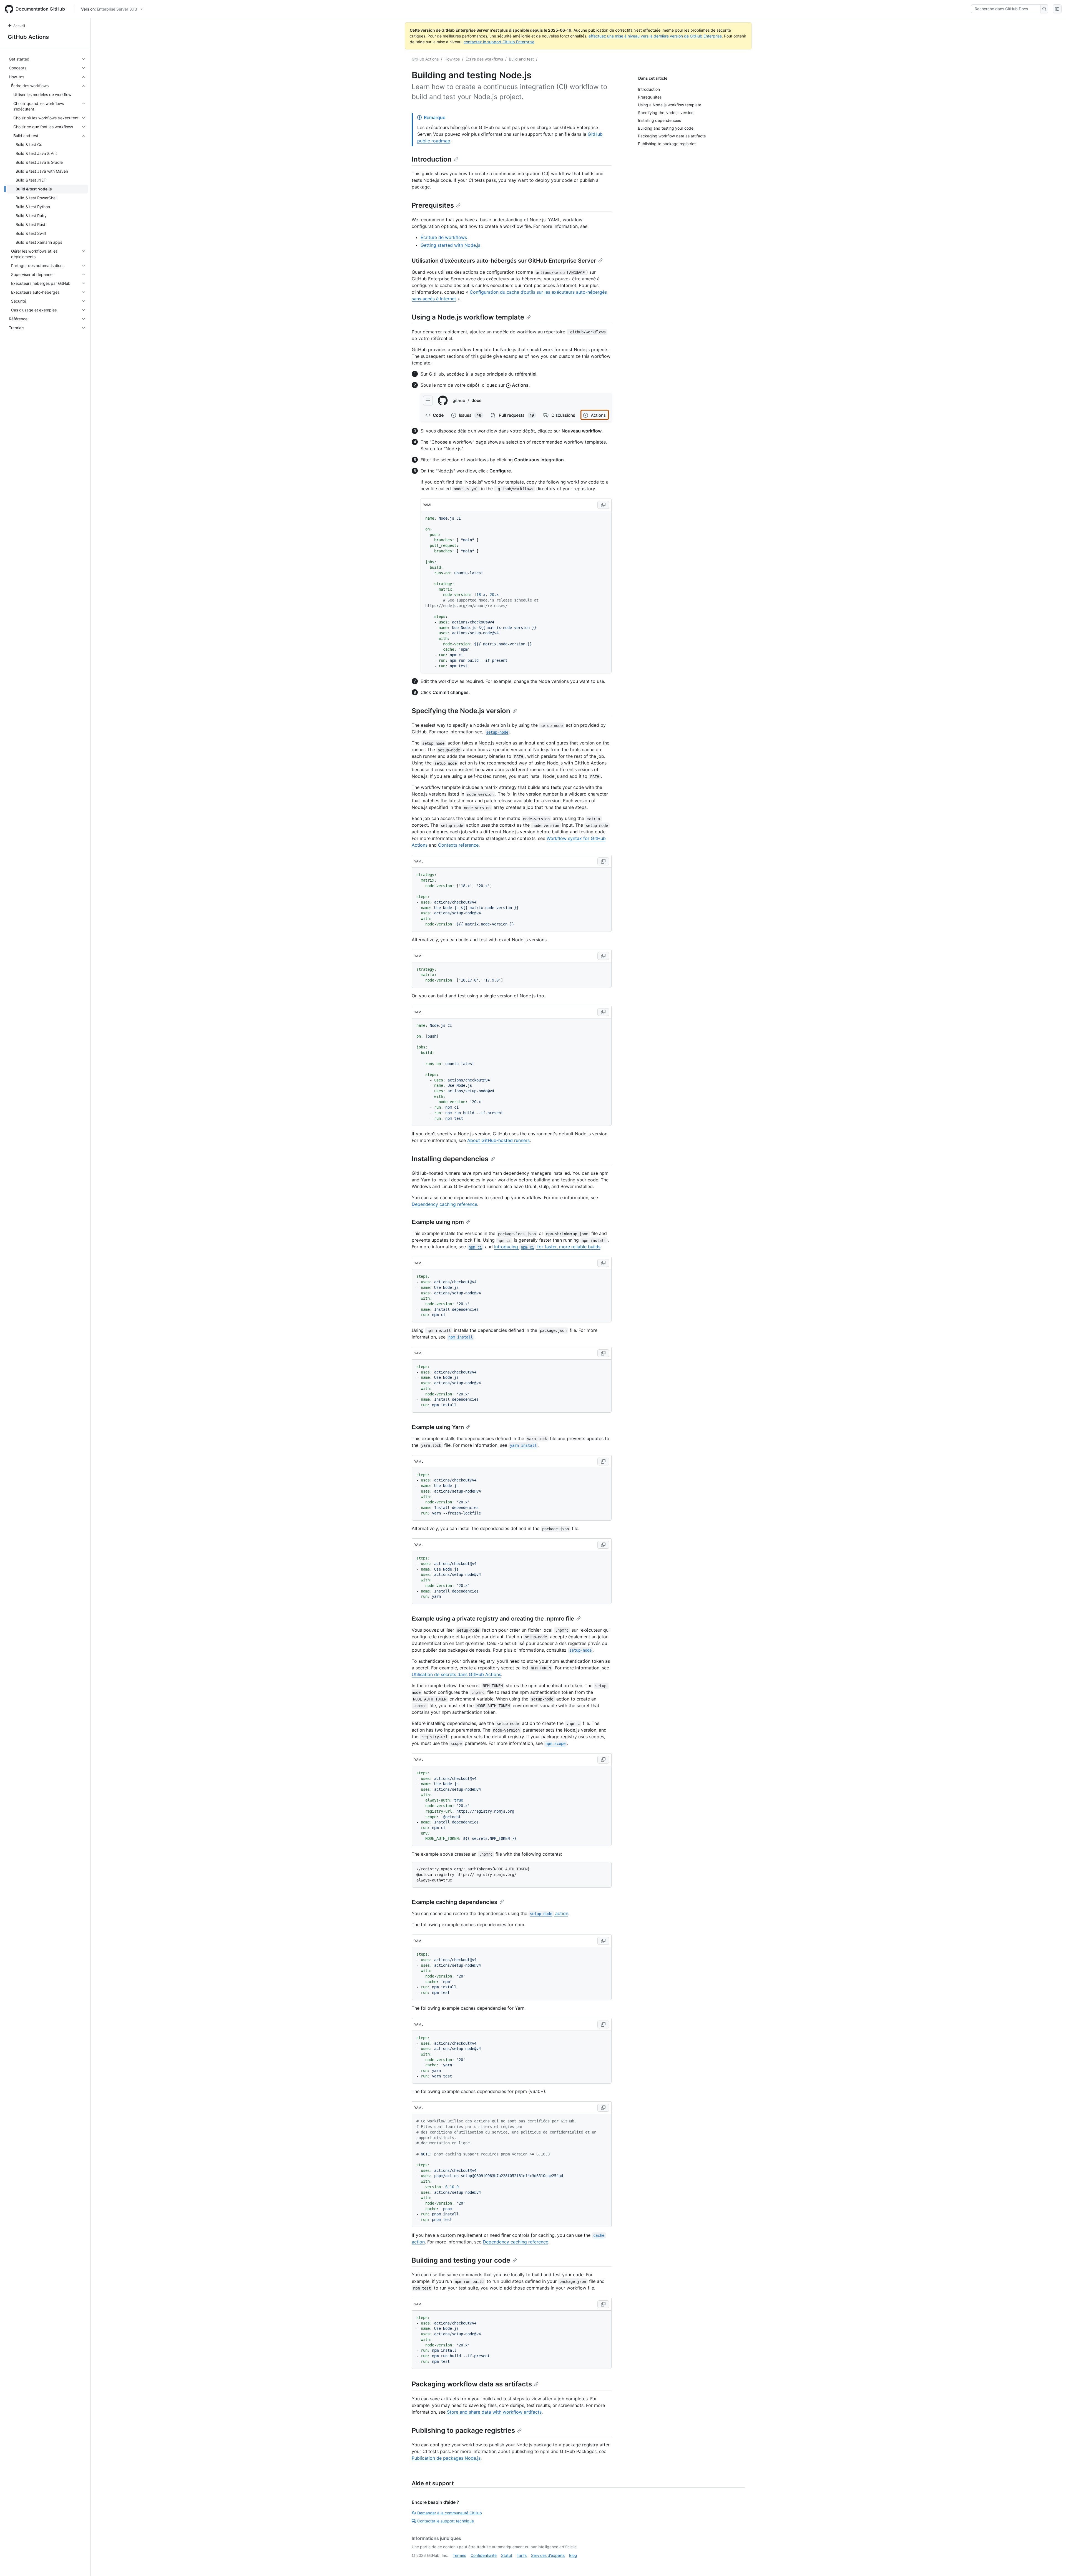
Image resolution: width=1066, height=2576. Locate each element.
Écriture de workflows (444, 237)
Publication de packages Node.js (446, 2458)
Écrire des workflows (484, 59)
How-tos (452, 59)
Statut (507, 2555)
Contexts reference (458, 845)
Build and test (521, 59)
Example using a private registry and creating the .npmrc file (493, 1619)
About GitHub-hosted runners (498, 1140)
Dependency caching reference (444, 1204)
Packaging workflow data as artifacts (472, 2384)
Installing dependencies (450, 1159)
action (549, 1913)
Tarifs (522, 2555)
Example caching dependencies (454, 1902)
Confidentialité (484, 2555)
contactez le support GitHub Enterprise (499, 42)
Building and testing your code (461, 2260)
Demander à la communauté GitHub (450, 2513)
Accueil (19, 26)
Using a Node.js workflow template (468, 317)
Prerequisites (433, 205)
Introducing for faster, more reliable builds (547, 1247)
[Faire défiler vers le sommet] (1054, 2564)
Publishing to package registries (463, 2430)
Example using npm (438, 1222)
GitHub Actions (28, 37)
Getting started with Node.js (450, 245)
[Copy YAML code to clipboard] (603, 505)
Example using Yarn (438, 1427)
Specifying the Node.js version (461, 711)
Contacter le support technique (446, 2521)
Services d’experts (548, 2555)
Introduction (432, 159)
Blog (573, 2555)
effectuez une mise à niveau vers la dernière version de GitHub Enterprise (655, 36)
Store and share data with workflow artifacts (494, 2412)
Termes (459, 2555)
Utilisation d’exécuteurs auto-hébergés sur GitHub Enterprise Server (504, 261)
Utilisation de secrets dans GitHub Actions (456, 1674)
